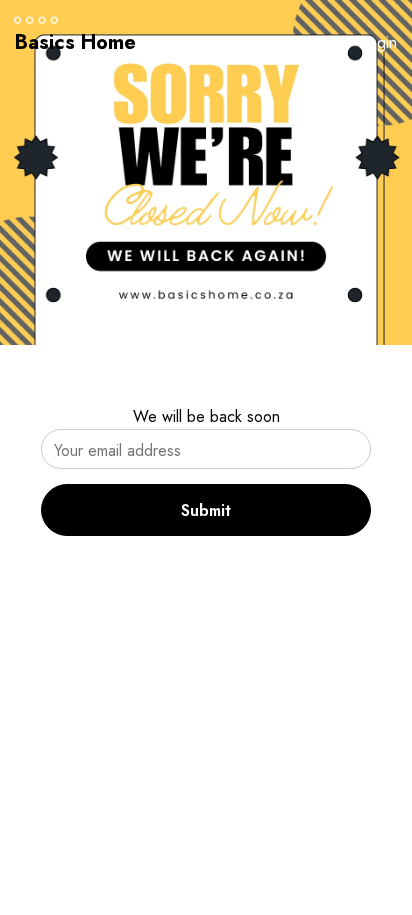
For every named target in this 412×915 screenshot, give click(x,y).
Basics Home (75, 42)
